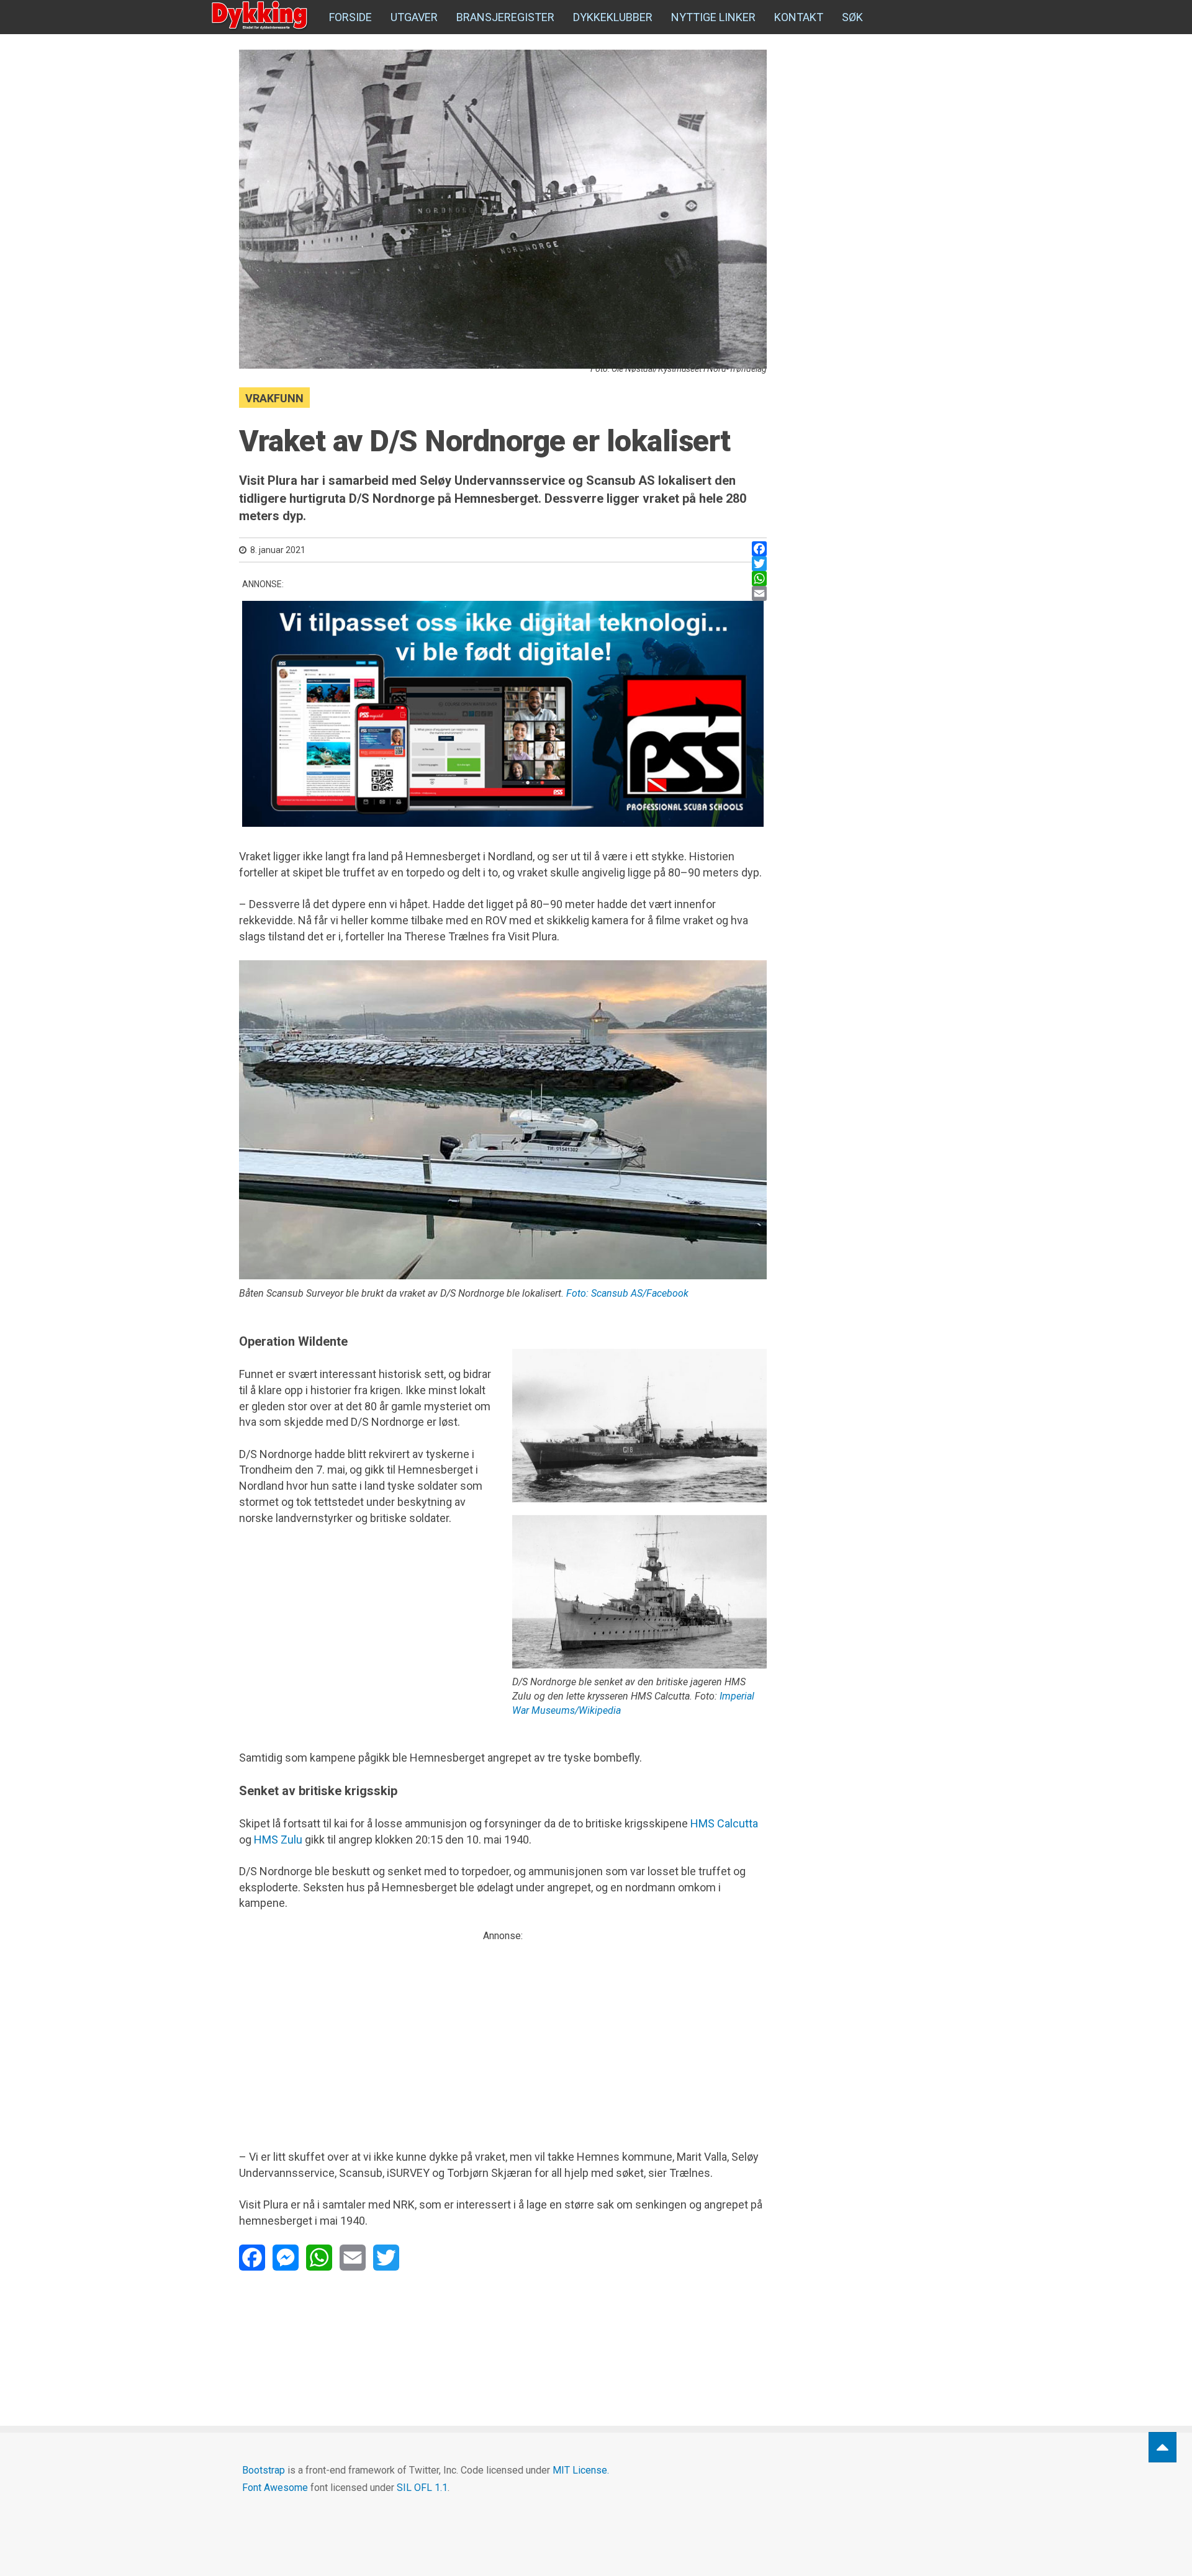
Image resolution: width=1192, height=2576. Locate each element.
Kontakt (799, 17)
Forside (350, 17)
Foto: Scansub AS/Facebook (627, 1293)
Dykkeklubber (613, 17)
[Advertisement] (503, 2030)
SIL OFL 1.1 (422, 2488)
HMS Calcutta (724, 1823)
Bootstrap (264, 2470)
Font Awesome (275, 2488)
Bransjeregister (505, 17)
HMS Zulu (278, 1840)
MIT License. (581, 2470)
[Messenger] (286, 2258)
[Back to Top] (1163, 2447)
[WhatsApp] (759, 579)
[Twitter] (759, 564)
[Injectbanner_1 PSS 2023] (503, 709)
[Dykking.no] (261, 16)
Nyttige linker (713, 17)
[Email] (759, 593)
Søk (852, 17)
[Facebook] (759, 549)
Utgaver (414, 17)
